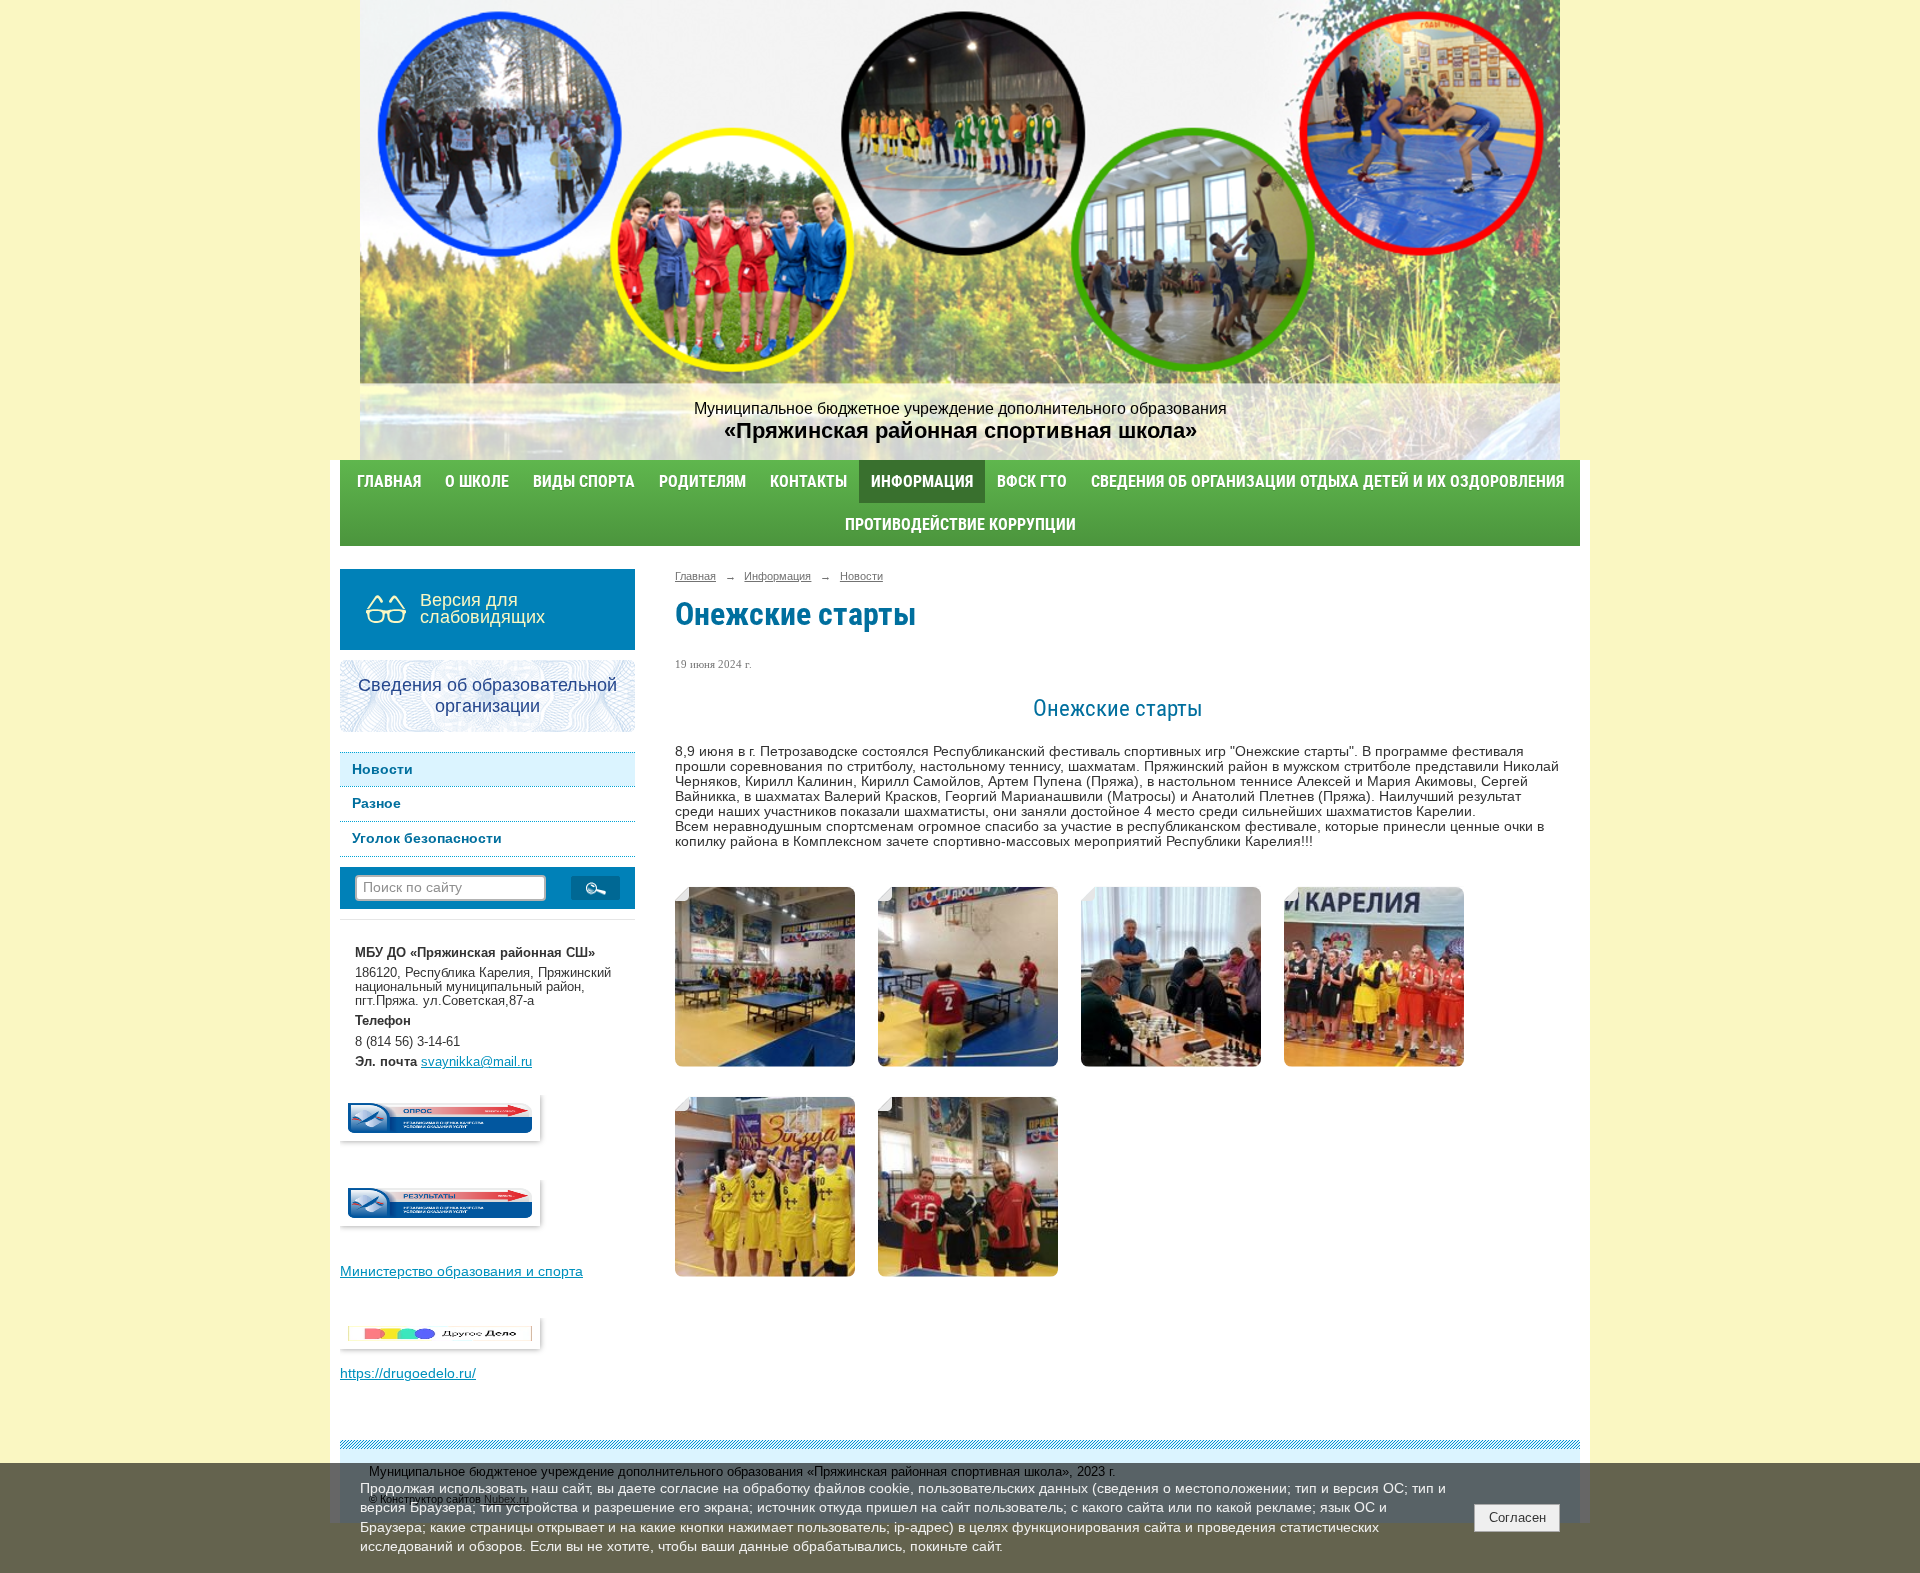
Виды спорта (584, 481)
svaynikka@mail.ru (476, 1062)
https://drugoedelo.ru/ (408, 1373)
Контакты (808, 481)
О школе (477, 481)
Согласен (1517, 1517)
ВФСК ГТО (1032, 481)
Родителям (702, 481)
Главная (389, 481)
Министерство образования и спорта (461, 1271)
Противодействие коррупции (960, 524)
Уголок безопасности (427, 838)
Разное (376, 803)
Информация (922, 481)
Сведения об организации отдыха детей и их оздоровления (1327, 481)
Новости (382, 769)
